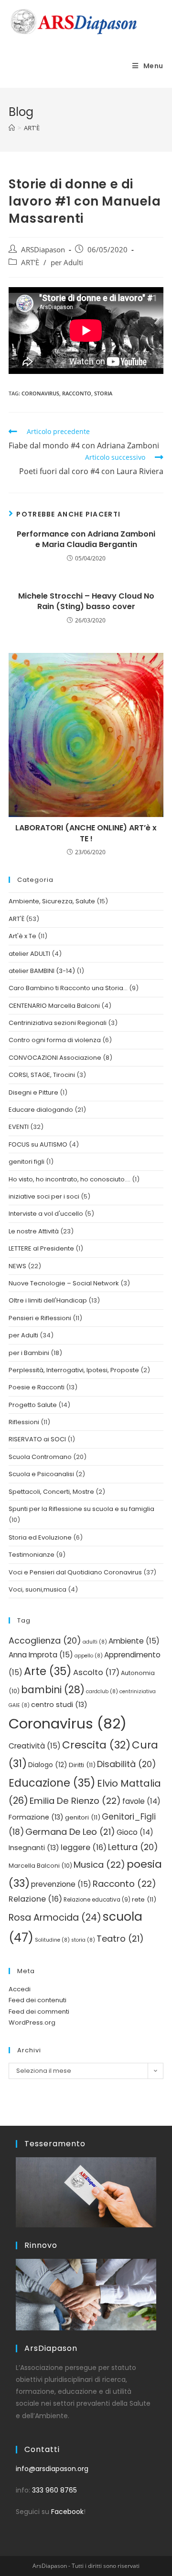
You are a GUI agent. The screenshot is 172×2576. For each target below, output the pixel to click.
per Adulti (67, 263)
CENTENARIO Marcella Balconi (54, 1006)
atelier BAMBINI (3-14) (42, 971)
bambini (53, 1690)
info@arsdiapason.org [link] (52, 2469)
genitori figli (27, 1162)
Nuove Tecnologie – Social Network (64, 1283)
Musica (99, 1865)
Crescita (96, 1745)
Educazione (52, 1783)
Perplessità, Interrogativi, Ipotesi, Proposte (74, 1370)
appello (89, 1656)
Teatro (120, 1939)
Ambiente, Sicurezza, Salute (52, 901)
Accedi (20, 1989)
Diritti (82, 1765)
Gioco (135, 1832)
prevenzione (61, 1884)
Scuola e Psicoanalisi (41, 1474)
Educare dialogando (41, 1110)
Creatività (35, 1746)
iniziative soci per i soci (44, 1196)
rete (144, 1899)
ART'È (30, 263)
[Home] (12, 128)
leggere (84, 1847)
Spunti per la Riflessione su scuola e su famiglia (81, 1509)
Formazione (36, 1817)
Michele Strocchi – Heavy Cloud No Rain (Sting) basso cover (86, 601)
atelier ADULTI (29, 954)
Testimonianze (32, 1555)
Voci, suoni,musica (38, 1589)
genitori (83, 1817)
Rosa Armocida (55, 1918)
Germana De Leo (70, 1832)
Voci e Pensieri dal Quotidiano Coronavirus (75, 1572)
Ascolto (96, 1672)
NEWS (17, 1266)
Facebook (67, 2512)
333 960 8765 (54, 2490)
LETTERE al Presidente (41, 1248)
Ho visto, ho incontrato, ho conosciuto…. (70, 1179)
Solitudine (52, 1940)
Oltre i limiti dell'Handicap (48, 1300)
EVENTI (19, 1127)
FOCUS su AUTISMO (38, 1144)
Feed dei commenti (39, 2012)
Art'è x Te (22, 936)
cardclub (102, 1691)
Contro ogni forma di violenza (55, 1040)
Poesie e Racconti (37, 1387)
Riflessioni (24, 1422)
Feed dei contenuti (38, 2000)
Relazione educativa (97, 1900)
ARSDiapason (43, 250)
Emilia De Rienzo (75, 1801)
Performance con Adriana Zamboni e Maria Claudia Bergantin (86, 539)
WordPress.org (32, 2023)
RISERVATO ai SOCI (37, 1439)
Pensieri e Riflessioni (40, 1318)
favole (141, 1801)
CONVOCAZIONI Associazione (55, 1058)
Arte (48, 1671)
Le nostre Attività (34, 1231)
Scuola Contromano (40, 1457)
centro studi (59, 1705)
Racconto (77, 393)
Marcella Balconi (40, 1866)
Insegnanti (34, 1848)
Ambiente (134, 1641)
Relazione (35, 1899)
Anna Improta (41, 1655)
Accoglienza (45, 1640)
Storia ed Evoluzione (40, 1537)
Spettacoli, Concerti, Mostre (51, 1492)
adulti (95, 1642)
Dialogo (48, 1765)
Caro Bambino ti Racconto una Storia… (68, 988)
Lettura (133, 1847)
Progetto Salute (33, 1405)
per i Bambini (29, 1353)
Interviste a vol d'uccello (46, 1214)
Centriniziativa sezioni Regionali (58, 1023)
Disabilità (127, 1764)
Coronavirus (40, 393)
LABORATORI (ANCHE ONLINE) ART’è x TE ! (86, 833)
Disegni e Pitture (33, 1092)
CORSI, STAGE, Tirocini (42, 1075)
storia (103, 393)
